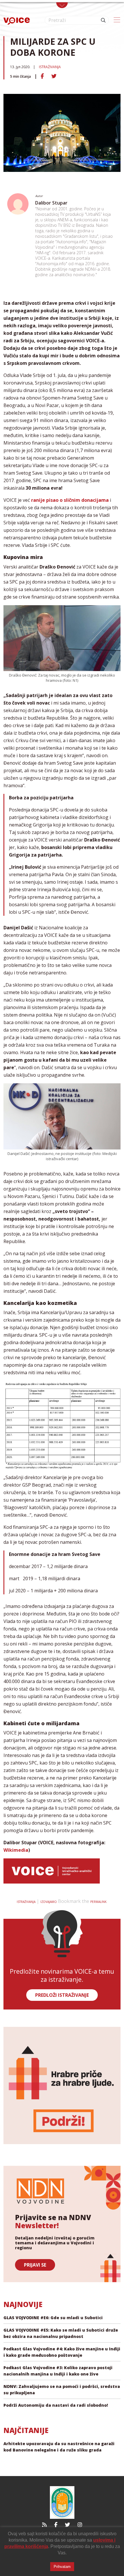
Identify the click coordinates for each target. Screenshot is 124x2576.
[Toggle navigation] (62, 5)
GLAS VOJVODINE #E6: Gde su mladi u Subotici (53, 2318)
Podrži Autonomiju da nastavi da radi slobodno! (56, 2405)
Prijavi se (35, 2265)
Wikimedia (16, 1850)
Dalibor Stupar (51, 203)
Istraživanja (50, 67)
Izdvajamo (49, 1902)
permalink (98, 1902)
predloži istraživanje (62, 1995)
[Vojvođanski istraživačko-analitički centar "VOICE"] (17, 20)
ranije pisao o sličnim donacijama (70, 500)
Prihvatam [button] (62, 2567)
